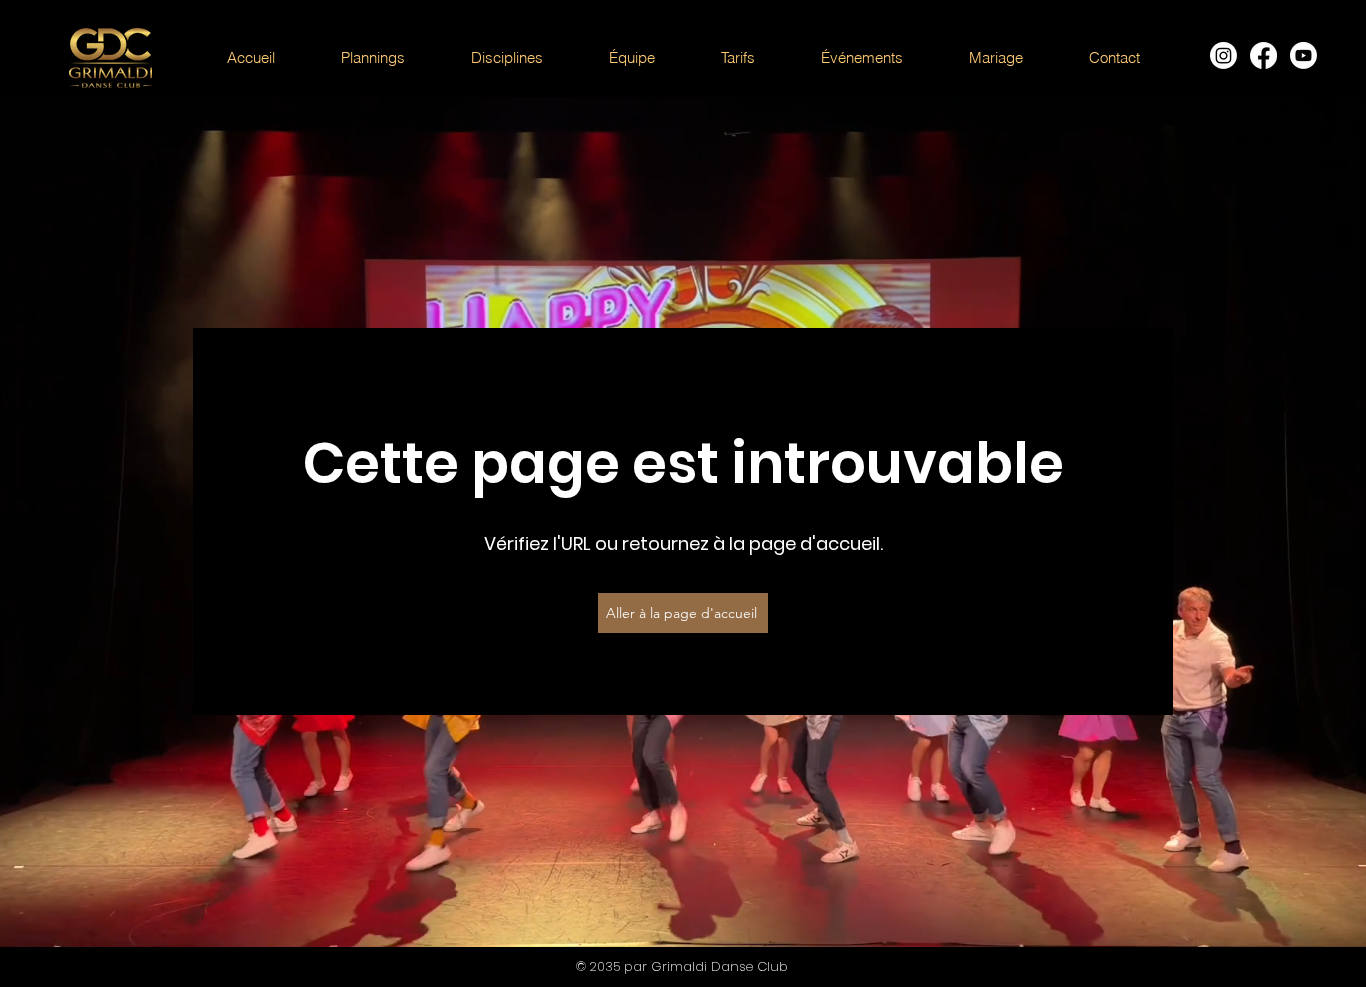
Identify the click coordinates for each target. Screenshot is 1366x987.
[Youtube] (1303, 55)
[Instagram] (1223, 55)
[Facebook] (1263, 55)
